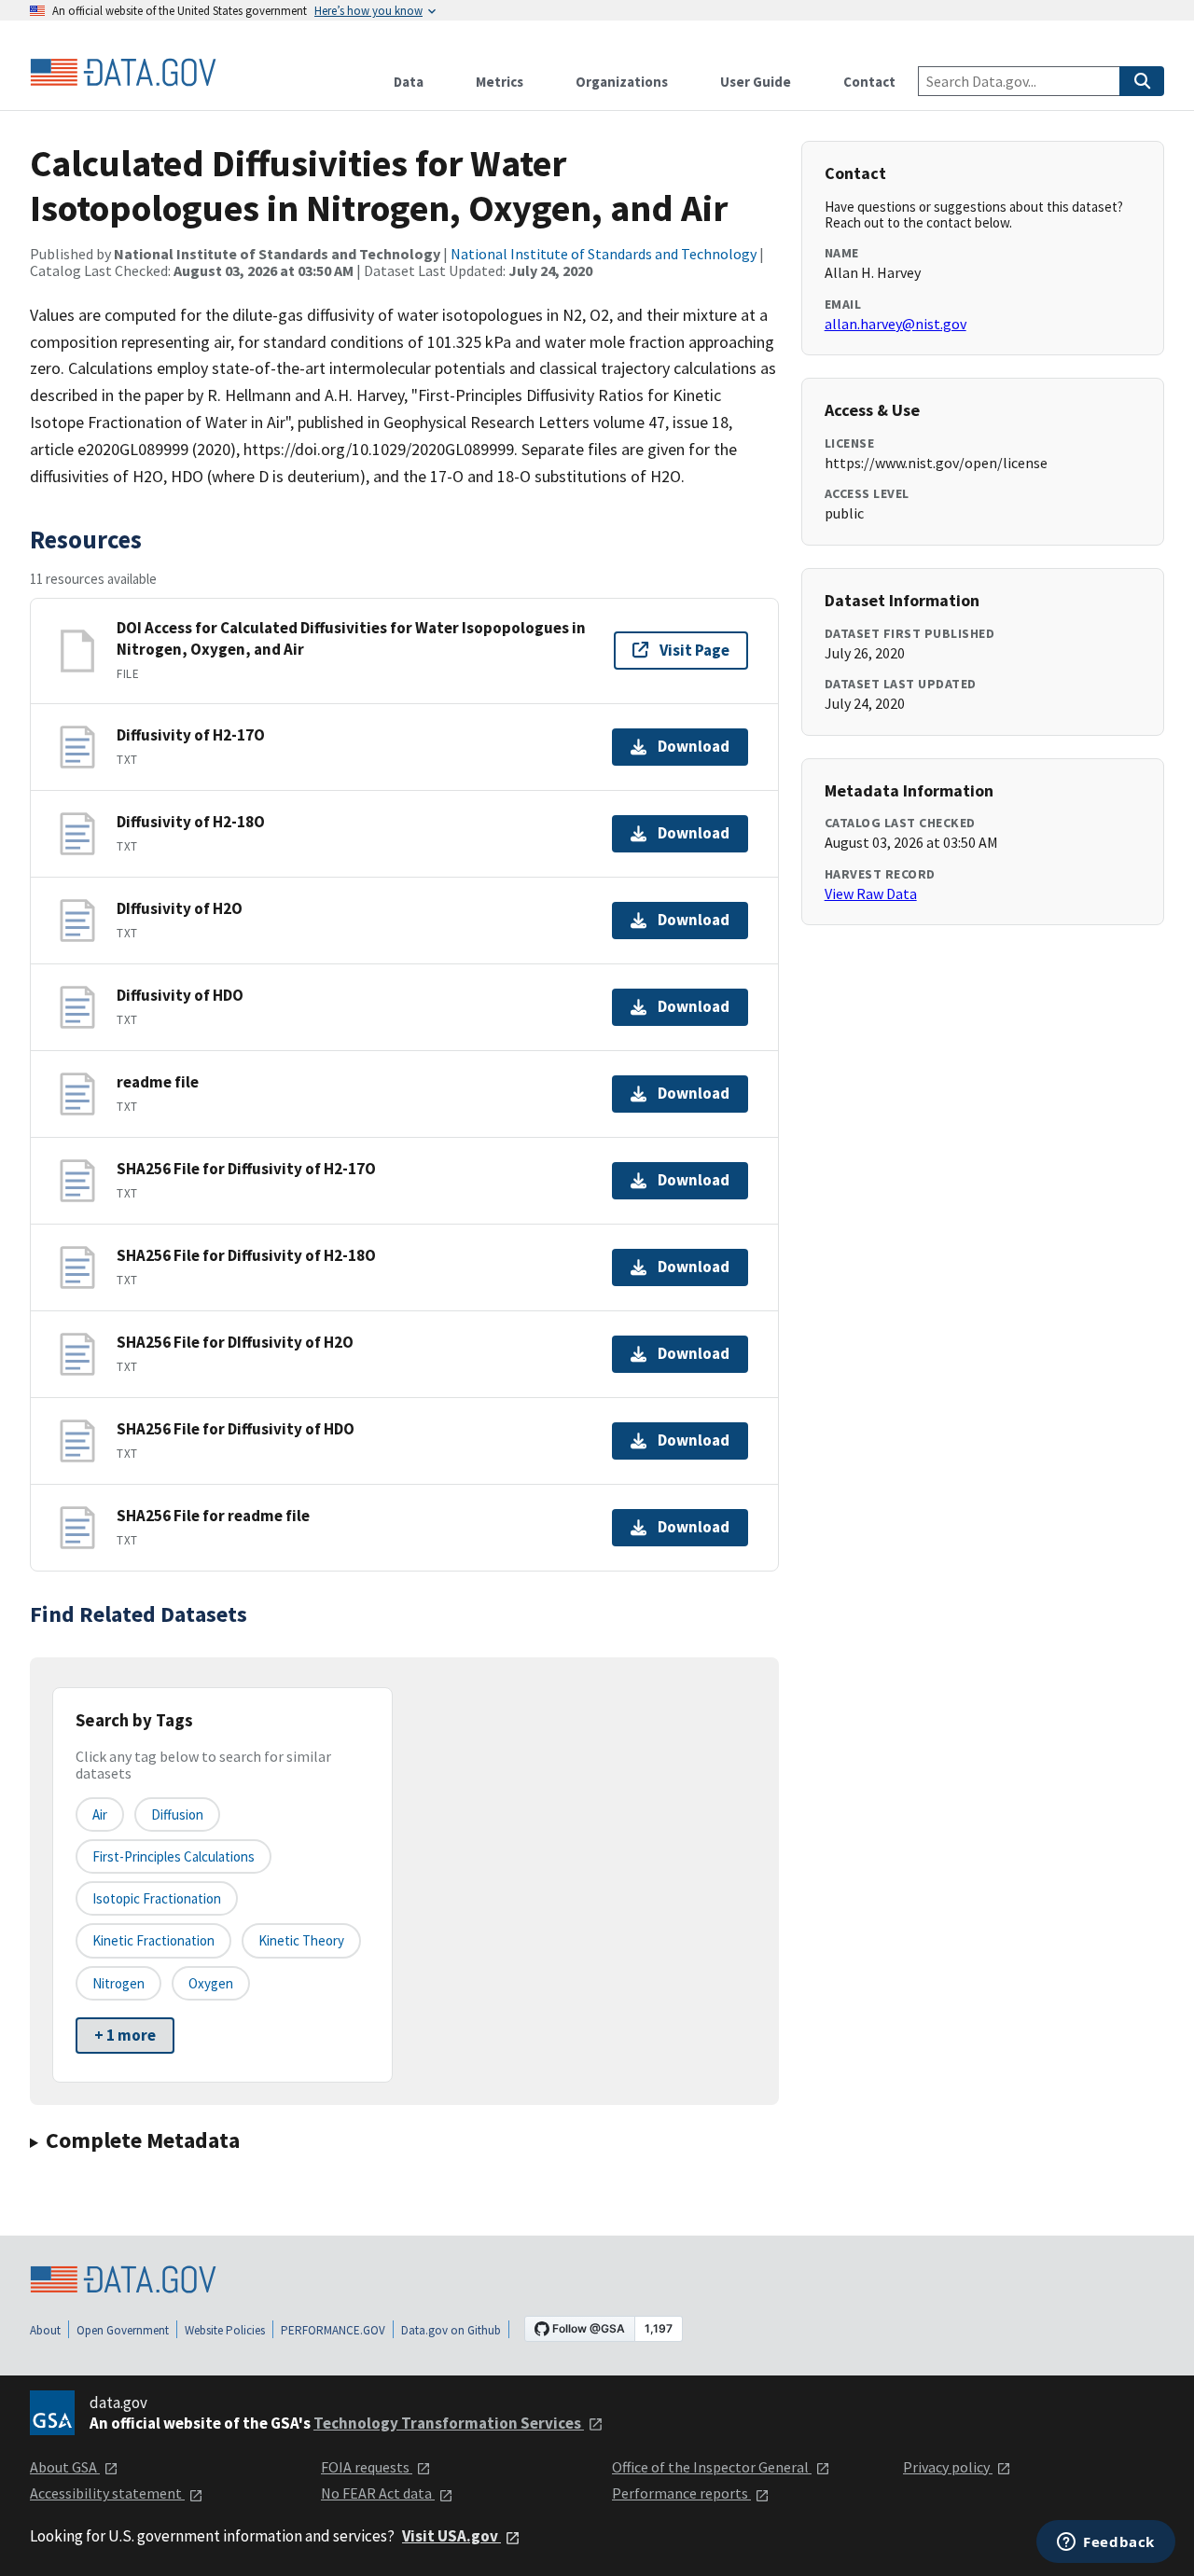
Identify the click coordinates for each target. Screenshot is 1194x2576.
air (100, 1814)
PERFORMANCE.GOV (333, 2330)
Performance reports (681, 2493)
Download (694, 746)
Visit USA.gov (451, 2536)
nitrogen (118, 1983)
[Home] (123, 73)
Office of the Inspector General (712, 2467)
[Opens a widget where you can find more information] (1106, 2543)
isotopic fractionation (157, 1898)
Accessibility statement (107, 2493)
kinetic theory (301, 1940)
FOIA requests (367, 2467)
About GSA (65, 2467)
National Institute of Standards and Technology (604, 254)
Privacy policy (948, 2467)
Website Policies (225, 2330)
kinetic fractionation (153, 1940)
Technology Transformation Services (449, 2423)
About (45, 2330)
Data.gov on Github (451, 2330)
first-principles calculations (174, 1856)
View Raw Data (871, 893)
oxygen (211, 1983)
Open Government (123, 2330)
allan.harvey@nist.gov (895, 324)
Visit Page (694, 650)
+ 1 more (125, 2035)
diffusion (177, 1814)
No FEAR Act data (378, 2493)
